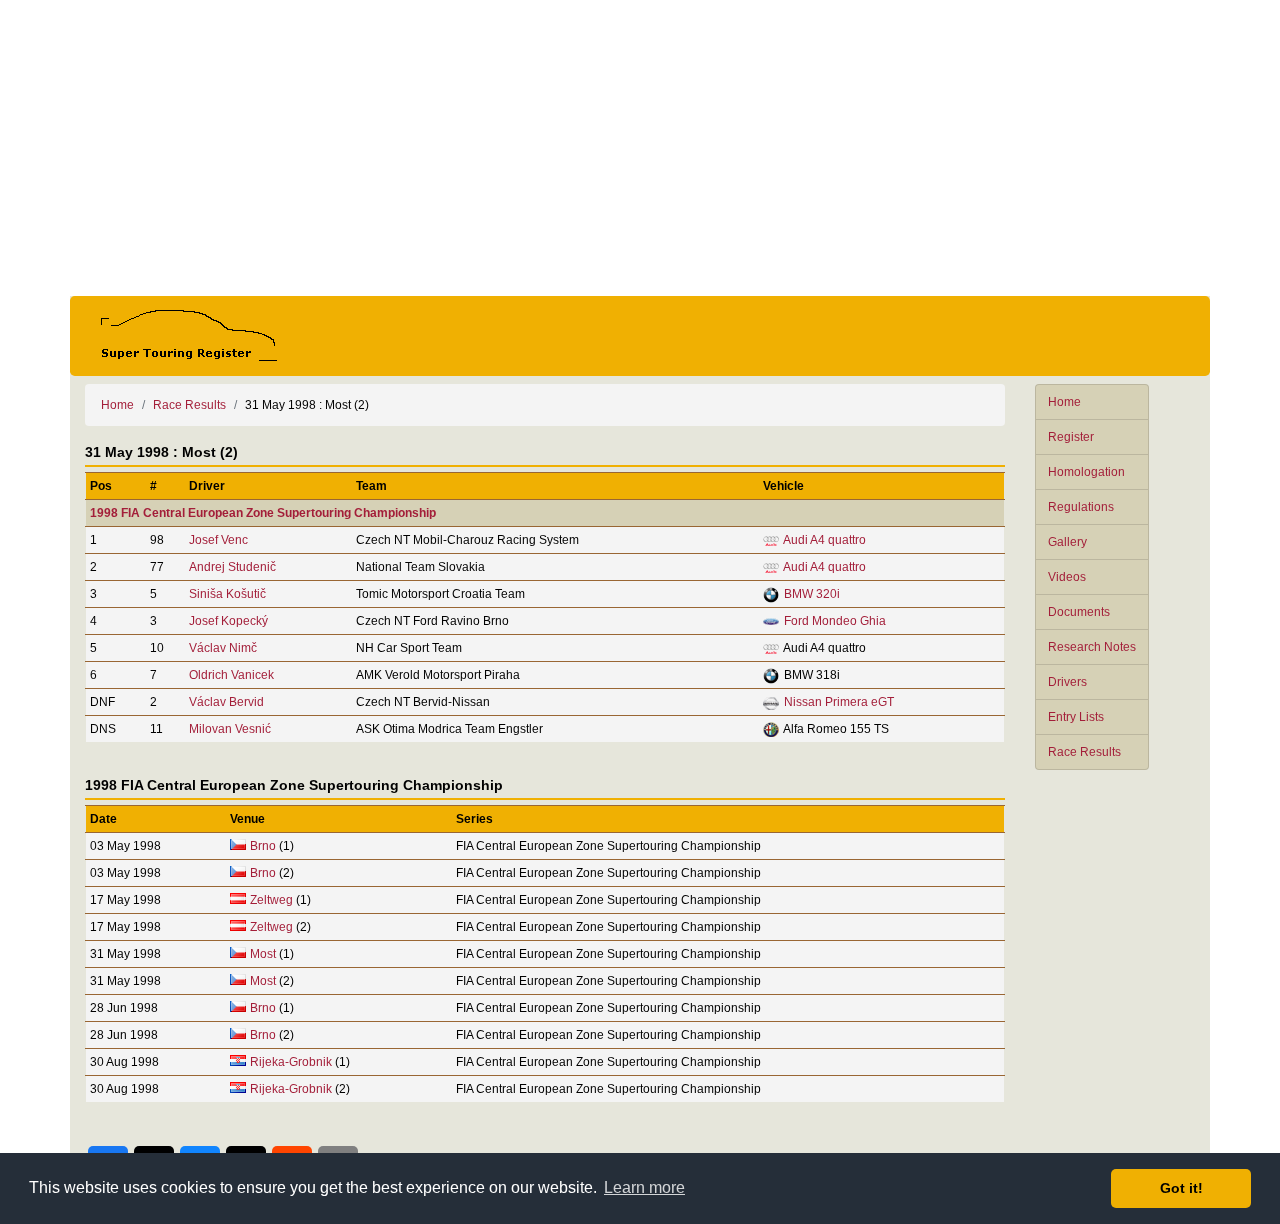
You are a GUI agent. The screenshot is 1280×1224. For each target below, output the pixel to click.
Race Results (1084, 752)
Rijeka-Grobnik (291, 1062)
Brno (263, 846)
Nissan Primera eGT (839, 702)
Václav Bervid (226, 702)
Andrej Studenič (232, 567)
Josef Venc (218, 540)
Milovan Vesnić (230, 729)
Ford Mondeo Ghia (835, 621)
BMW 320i (812, 594)
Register (1071, 437)
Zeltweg (271, 900)
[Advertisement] (640, 148)
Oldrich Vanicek (231, 675)
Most (263, 954)
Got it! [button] (1181, 1188)
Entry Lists (1076, 717)
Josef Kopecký (228, 621)
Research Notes (1092, 647)
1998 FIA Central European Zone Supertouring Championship (263, 513)
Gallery (1067, 542)
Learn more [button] (644, 1187)
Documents (1079, 612)
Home (1064, 402)
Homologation (1086, 472)
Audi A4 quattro (824, 540)
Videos (1067, 577)
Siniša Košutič (227, 594)
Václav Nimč (223, 648)
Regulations (1081, 507)
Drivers (1067, 682)
